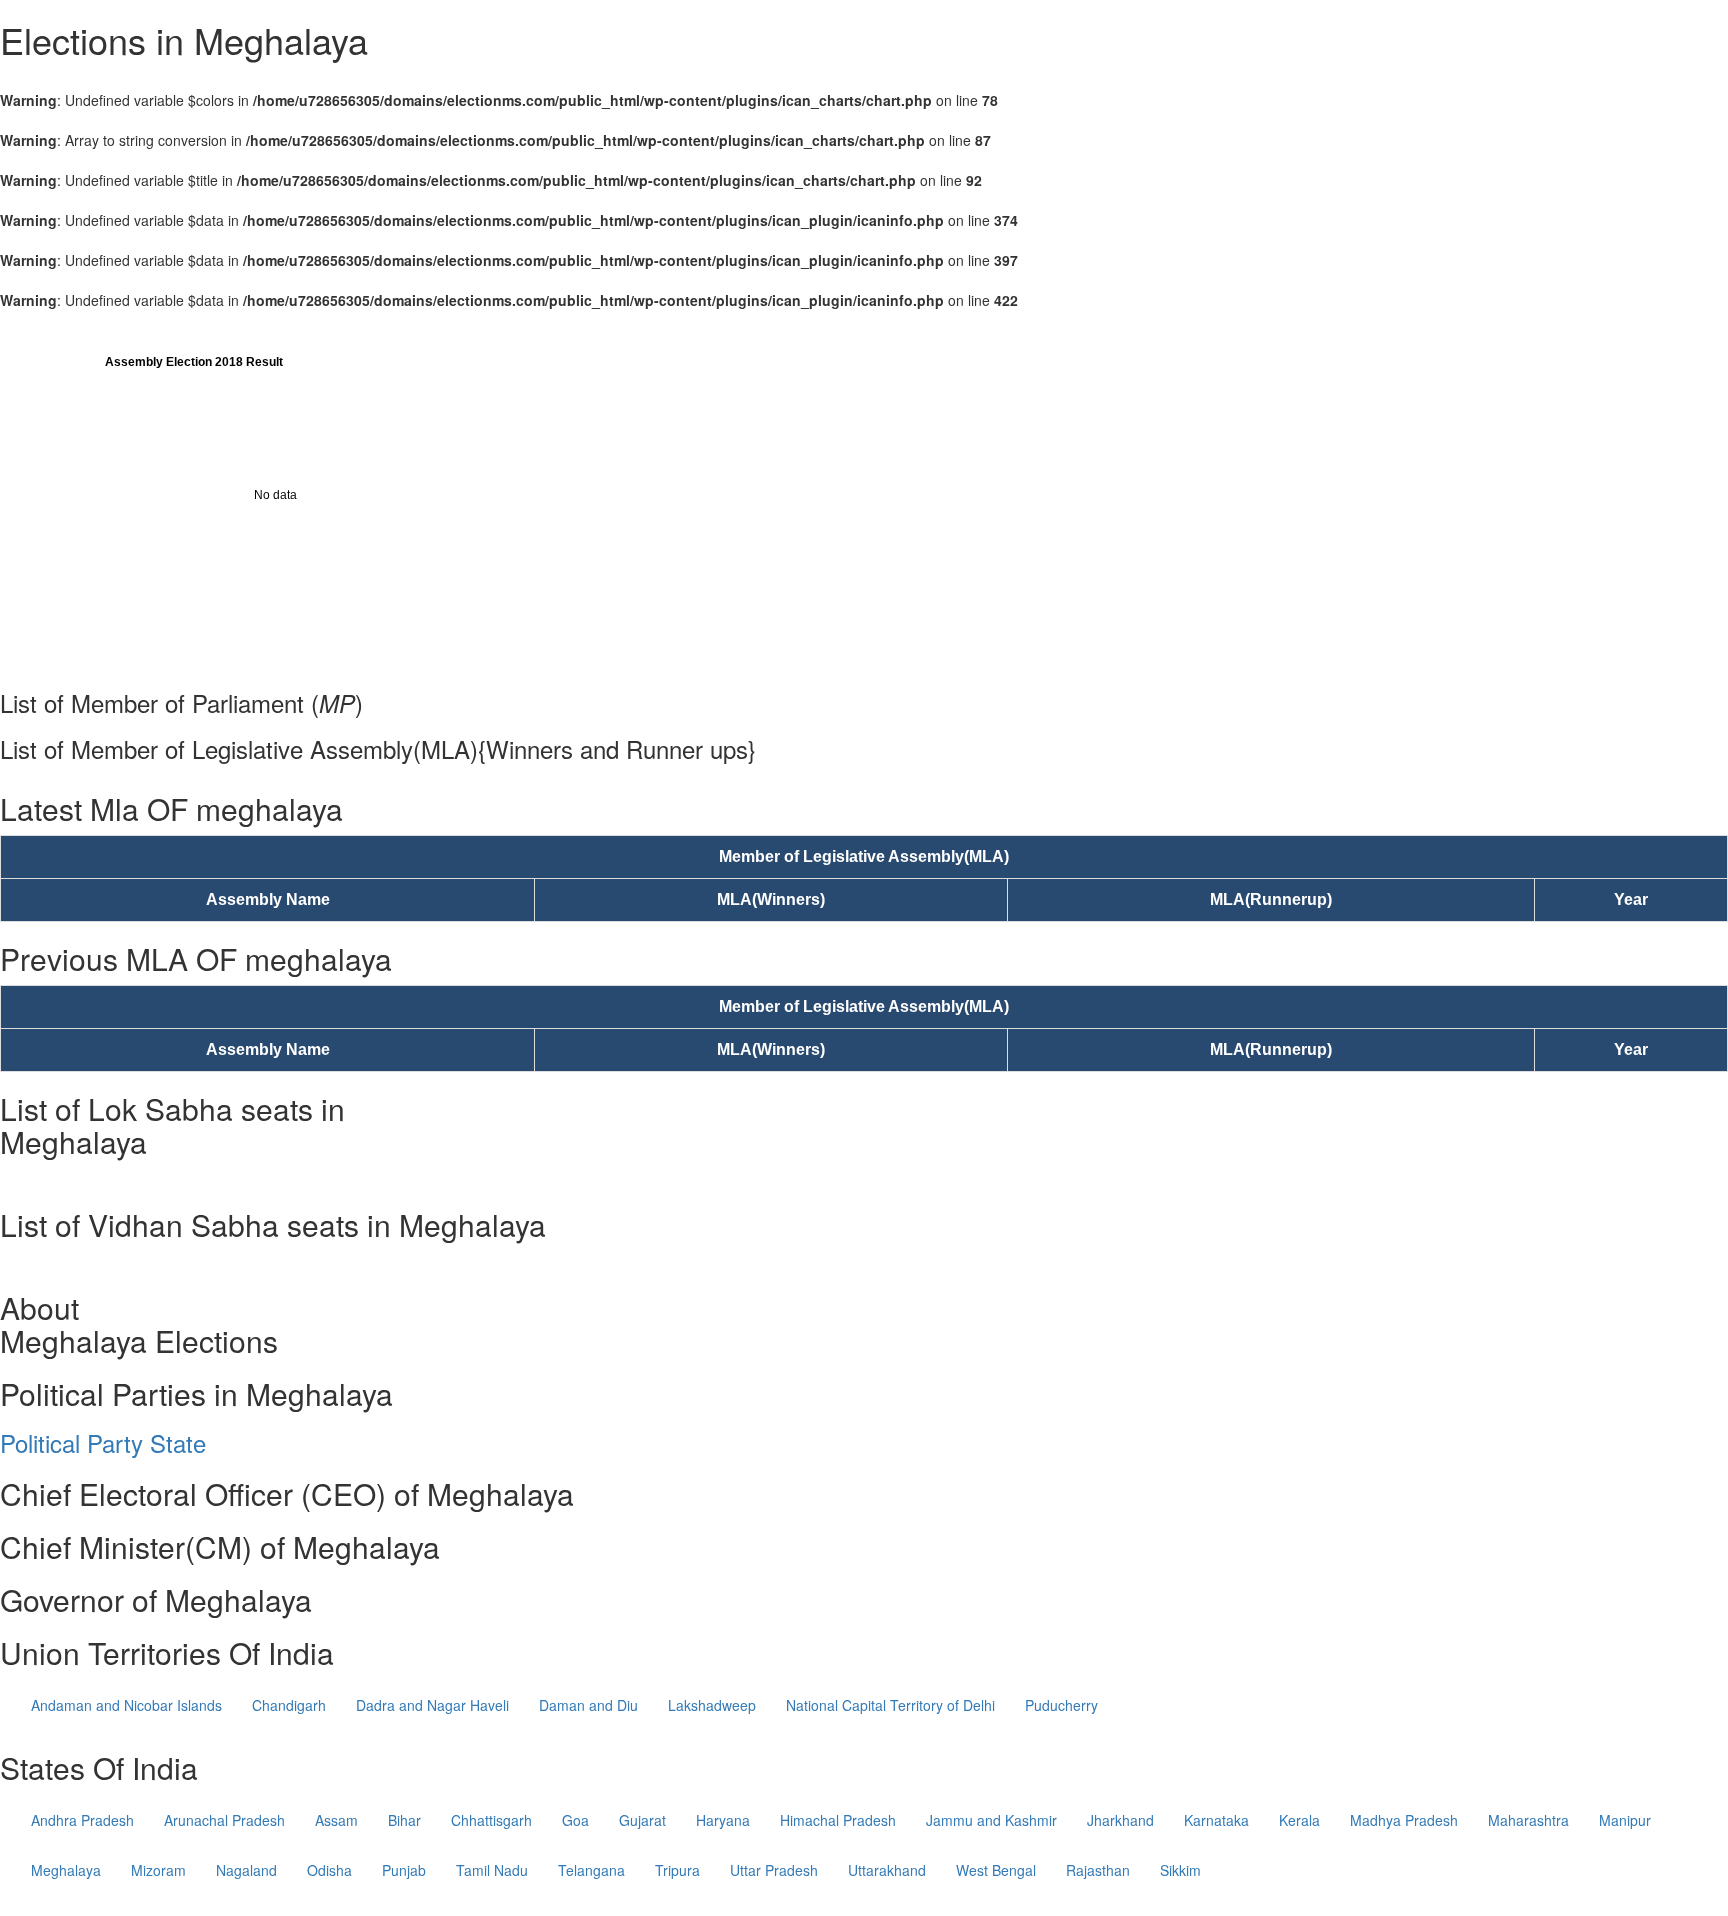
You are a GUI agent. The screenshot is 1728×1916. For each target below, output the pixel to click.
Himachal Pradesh (838, 1820)
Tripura (677, 1870)
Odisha (329, 1870)
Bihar (404, 1820)
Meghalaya (66, 1870)
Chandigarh (289, 1705)
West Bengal (996, 1870)
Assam (336, 1820)
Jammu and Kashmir (991, 1820)
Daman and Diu (588, 1705)
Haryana (723, 1820)
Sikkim (1180, 1870)
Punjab (404, 1870)
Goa (575, 1820)
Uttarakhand (887, 1870)
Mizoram (158, 1870)
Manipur (1625, 1820)
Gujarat (642, 1820)
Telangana (591, 1870)
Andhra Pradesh (82, 1820)
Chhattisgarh (491, 1820)
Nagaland (246, 1870)
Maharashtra (1528, 1820)
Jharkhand (1120, 1820)
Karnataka (1216, 1820)
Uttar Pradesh (774, 1870)
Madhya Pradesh (1404, 1820)
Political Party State (103, 1442)
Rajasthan (1098, 1870)
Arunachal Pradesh (224, 1820)
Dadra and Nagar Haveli (432, 1705)
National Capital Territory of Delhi (890, 1705)
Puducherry (1061, 1705)
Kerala (1299, 1820)
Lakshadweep (712, 1705)
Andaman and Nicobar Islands (126, 1705)
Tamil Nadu (492, 1870)
